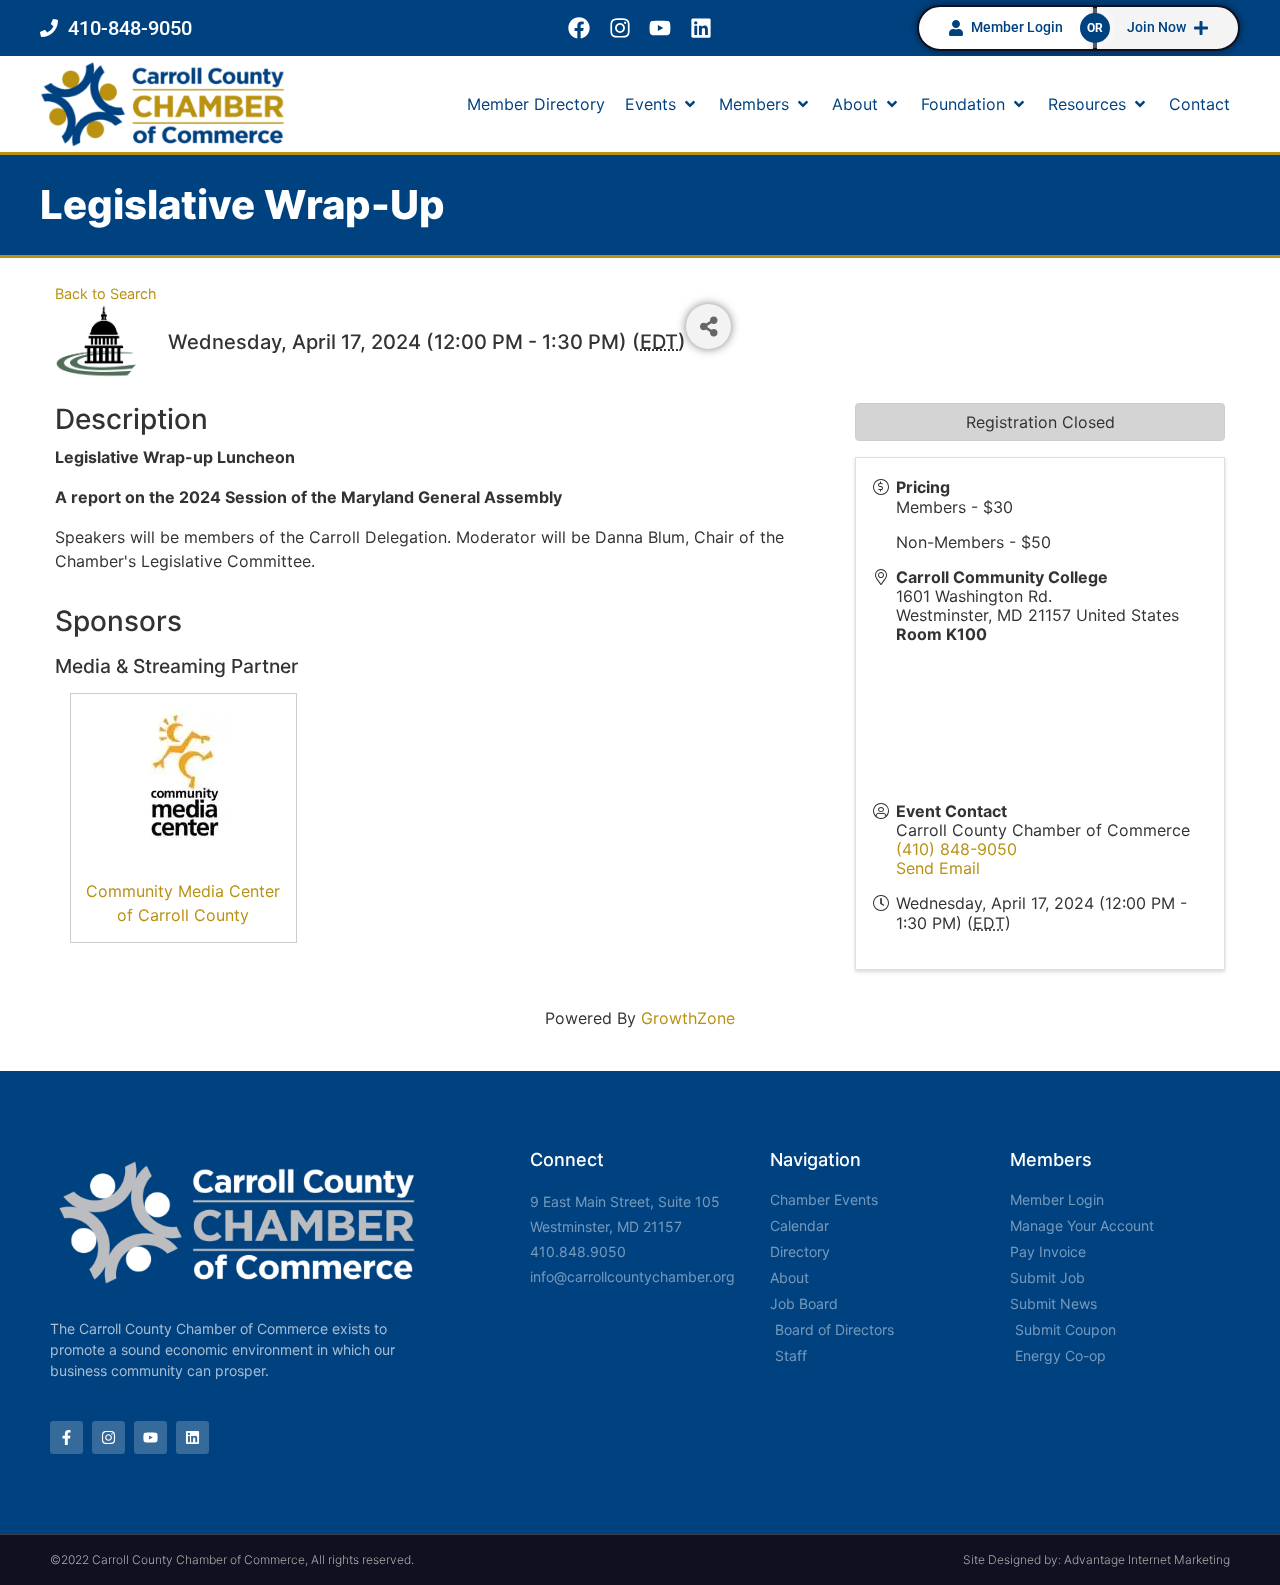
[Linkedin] (701, 28)
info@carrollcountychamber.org (632, 1276)
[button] (662, 104)
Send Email (938, 868)
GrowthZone (688, 1018)
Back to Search (106, 293)
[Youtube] (660, 28)
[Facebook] (578, 28)
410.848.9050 (578, 1251)
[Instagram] (619, 28)
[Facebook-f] (66, 1437)
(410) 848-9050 (956, 849)
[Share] (708, 326)
